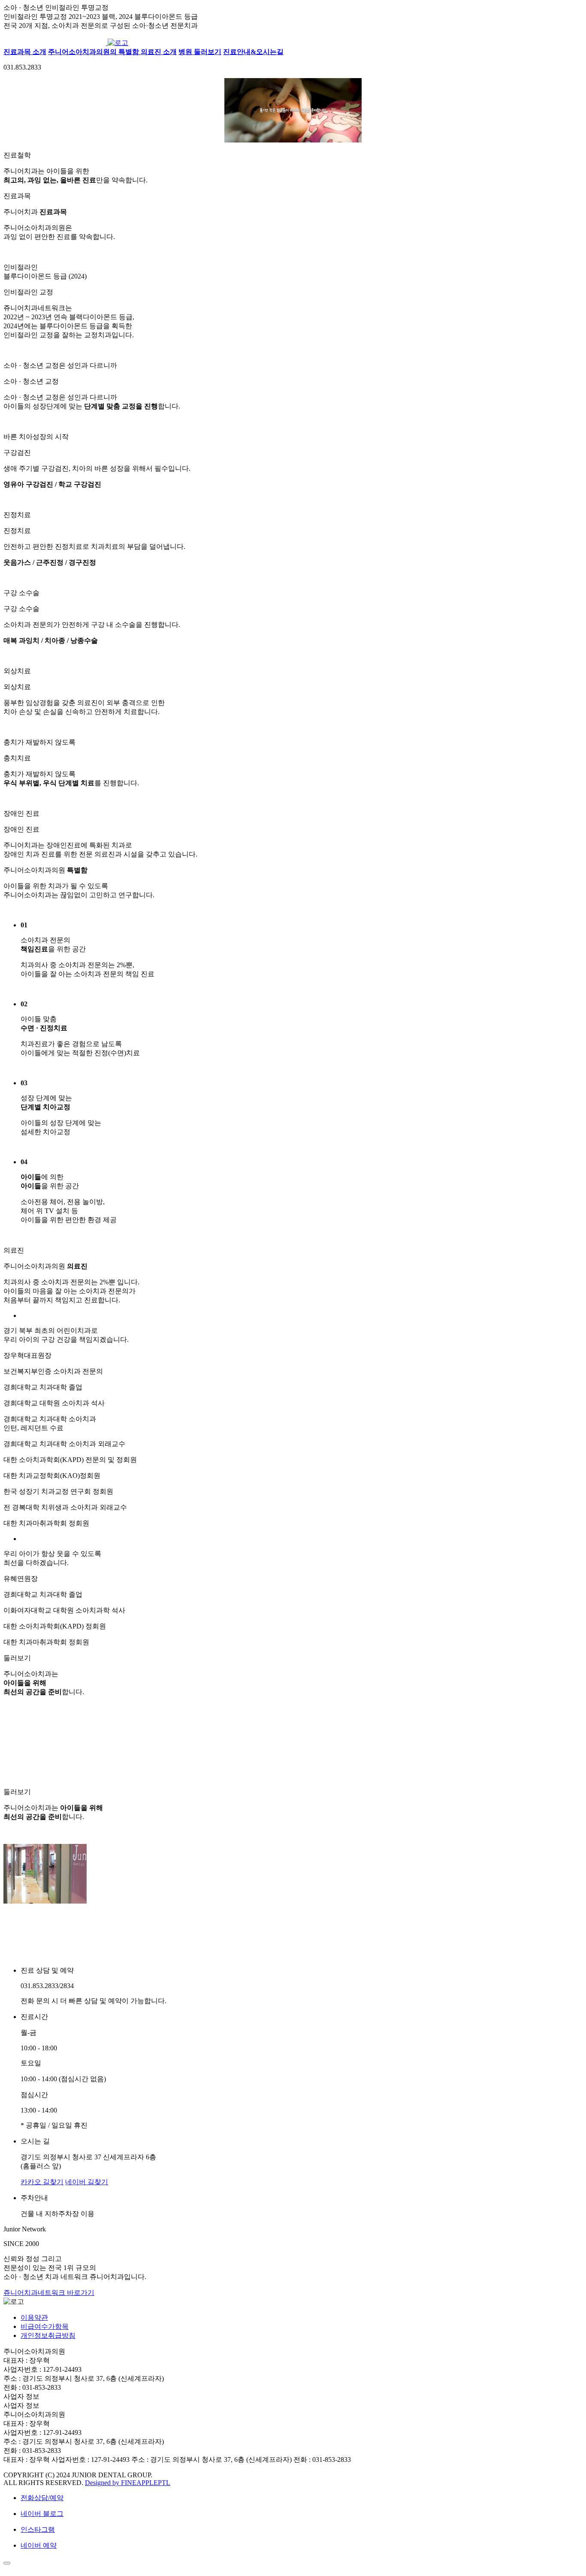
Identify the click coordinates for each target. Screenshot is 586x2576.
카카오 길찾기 (42, 2182)
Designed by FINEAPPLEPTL (128, 2483)
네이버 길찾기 (87, 2182)
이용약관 (34, 2317)
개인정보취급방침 (48, 2335)
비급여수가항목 (45, 2326)
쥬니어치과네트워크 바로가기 (49, 2293)
